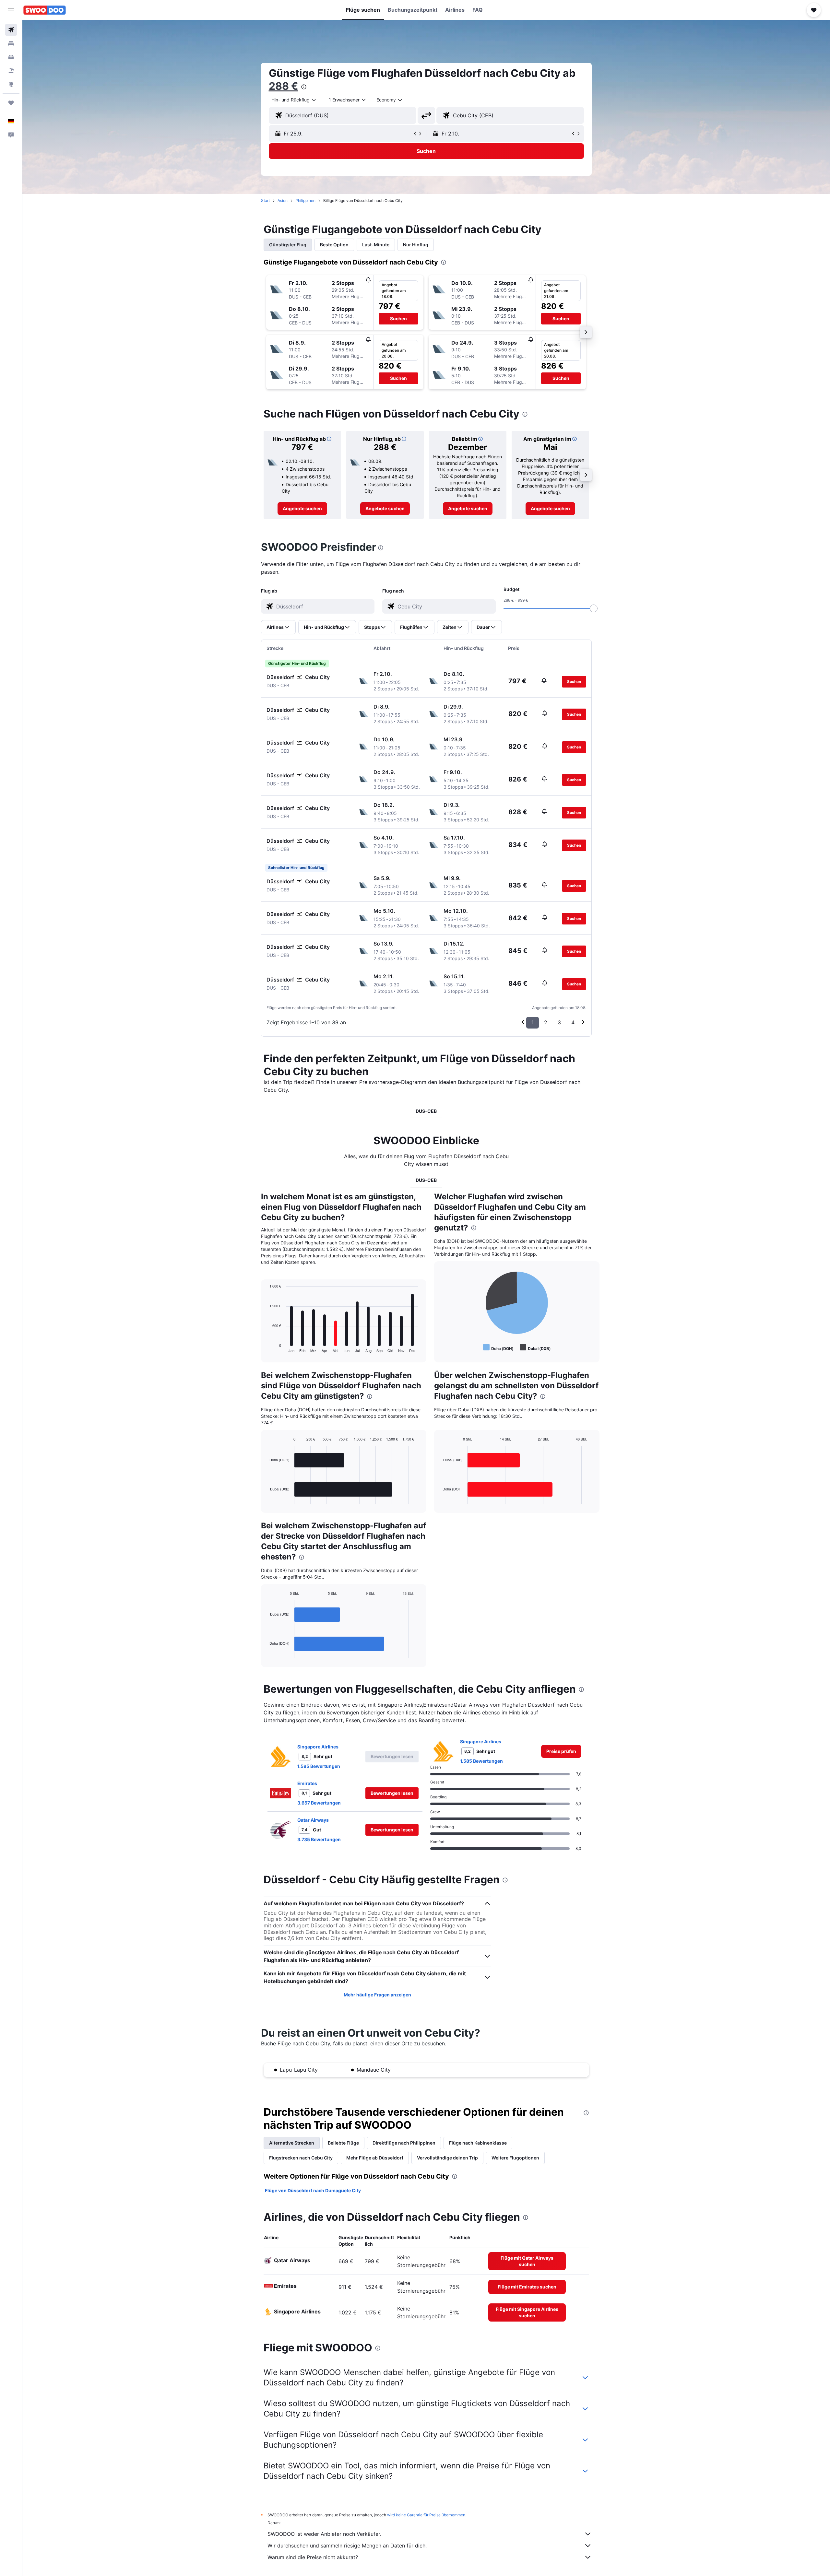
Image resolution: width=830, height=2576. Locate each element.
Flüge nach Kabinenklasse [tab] (478, 2143)
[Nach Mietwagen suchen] (11, 57)
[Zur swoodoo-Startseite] (45, 10)
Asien (283, 200)
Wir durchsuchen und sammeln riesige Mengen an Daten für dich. (347, 2546)
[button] (11, 10)
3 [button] (559, 1022)
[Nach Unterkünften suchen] (11, 43)
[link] (302, 509)
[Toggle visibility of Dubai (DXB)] (535, 1348)
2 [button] (546, 1022)
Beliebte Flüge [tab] (343, 2143)
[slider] (594, 608)
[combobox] (294, 100)
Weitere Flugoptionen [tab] (515, 2158)
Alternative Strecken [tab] (292, 2143)
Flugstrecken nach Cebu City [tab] (301, 2158)
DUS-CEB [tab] (426, 1111)
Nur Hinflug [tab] (416, 245)
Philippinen (305, 200)
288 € (284, 86)
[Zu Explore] (11, 84)
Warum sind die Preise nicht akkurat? (313, 2557)
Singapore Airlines (318, 1747)
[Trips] (11, 103)
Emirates (307, 1783)
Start (265, 200)
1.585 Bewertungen (319, 1766)
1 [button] (533, 1022)
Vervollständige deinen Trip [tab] (447, 2158)
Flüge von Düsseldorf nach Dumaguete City (313, 2190)
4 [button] (573, 1022)
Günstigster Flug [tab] (288, 245)
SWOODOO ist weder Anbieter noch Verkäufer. (324, 2534)
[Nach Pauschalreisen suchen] (11, 71)
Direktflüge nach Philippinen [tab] (404, 2143)
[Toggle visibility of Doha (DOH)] (498, 1348)
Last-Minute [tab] (376, 245)
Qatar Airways (313, 1820)
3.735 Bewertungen (319, 1839)
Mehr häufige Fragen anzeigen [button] (377, 1995)
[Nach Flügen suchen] (11, 30)
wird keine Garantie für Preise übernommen (426, 2515)
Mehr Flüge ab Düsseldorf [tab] (375, 2158)
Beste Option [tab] (334, 245)
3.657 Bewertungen (319, 1803)
